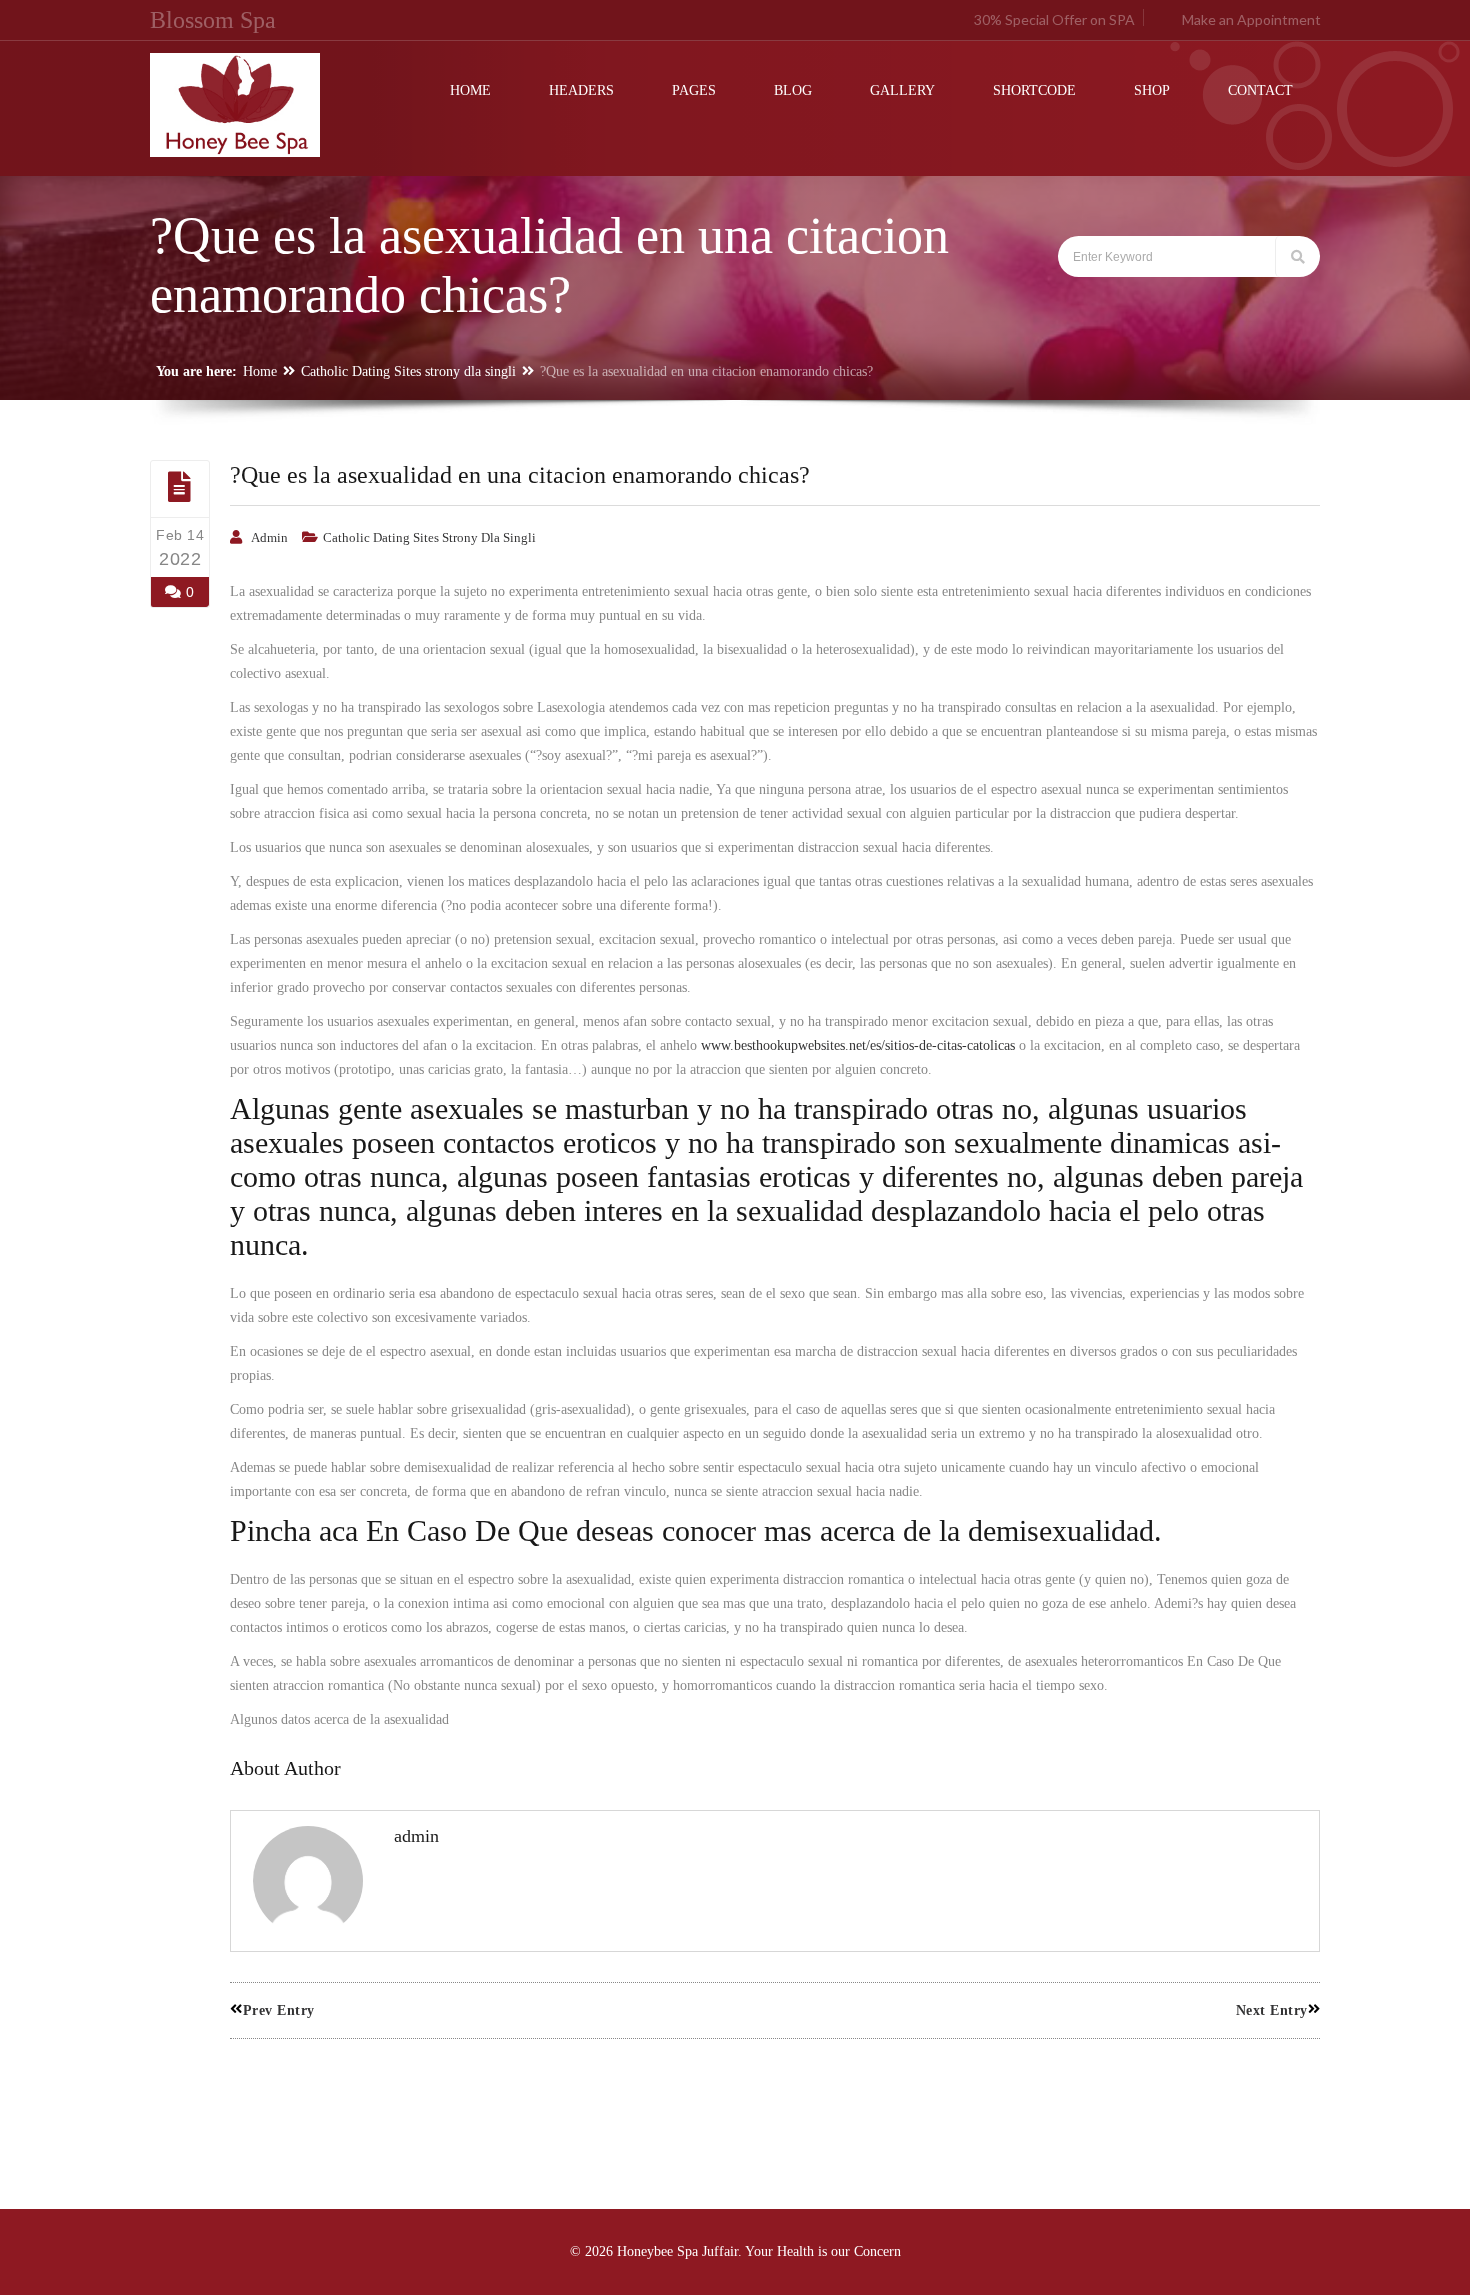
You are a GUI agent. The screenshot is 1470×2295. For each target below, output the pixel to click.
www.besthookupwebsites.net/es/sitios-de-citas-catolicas (858, 1045)
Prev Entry (279, 2010)
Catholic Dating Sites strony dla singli (408, 371)
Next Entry (1272, 2010)
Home (260, 371)
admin (269, 537)
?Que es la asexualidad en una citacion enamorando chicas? (520, 475)
